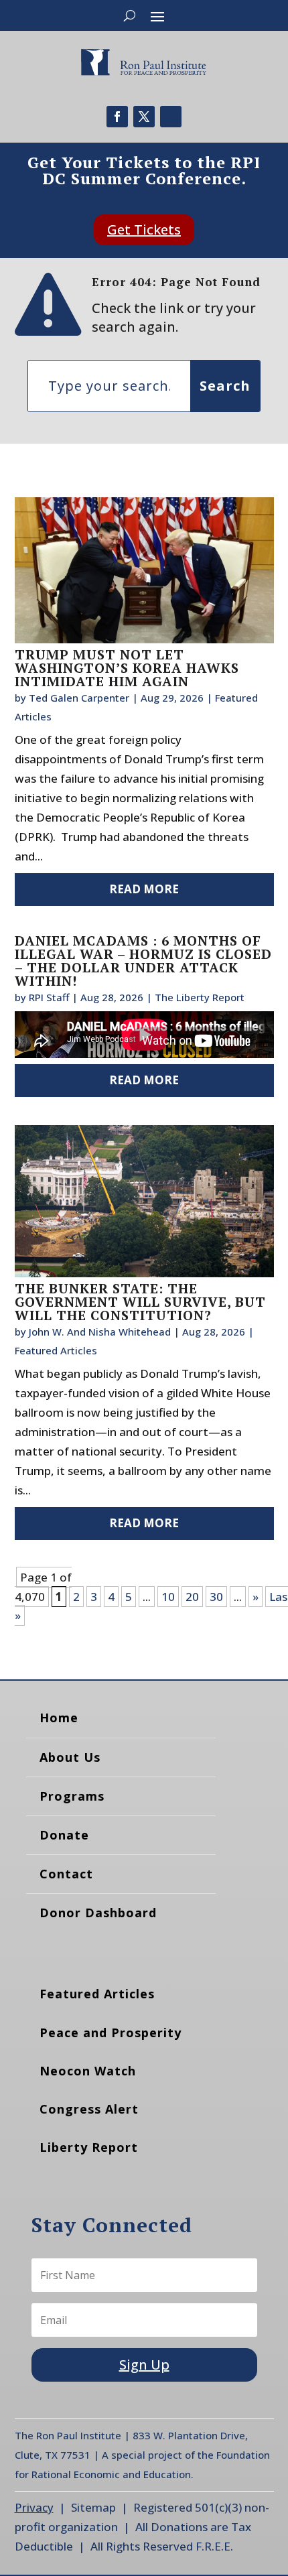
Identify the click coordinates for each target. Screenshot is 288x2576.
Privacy (34, 2507)
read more (144, 889)
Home (59, 1718)
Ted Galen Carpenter (79, 698)
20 (192, 1597)
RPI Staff (49, 997)
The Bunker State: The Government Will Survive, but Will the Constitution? (140, 1302)
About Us (70, 1757)
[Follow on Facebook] (117, 117)
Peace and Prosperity (111, 2033)
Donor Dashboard (98, 1913)
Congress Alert (89, 2109)
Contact (66, 1874)
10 (168, 1597)
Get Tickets (144, 230)
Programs (72, 1796)
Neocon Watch (88, 2071)
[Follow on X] (144, 117)
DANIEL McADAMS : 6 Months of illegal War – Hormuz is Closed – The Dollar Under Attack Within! (143, 961)
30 (216, 1597)
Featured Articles (56, 1350)
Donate (64, 1835)
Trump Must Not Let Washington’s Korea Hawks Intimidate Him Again (127, 668)
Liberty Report (89, 2147)
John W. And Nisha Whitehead (100, 1332)
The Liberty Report (200, 997)
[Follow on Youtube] (171, 117)
